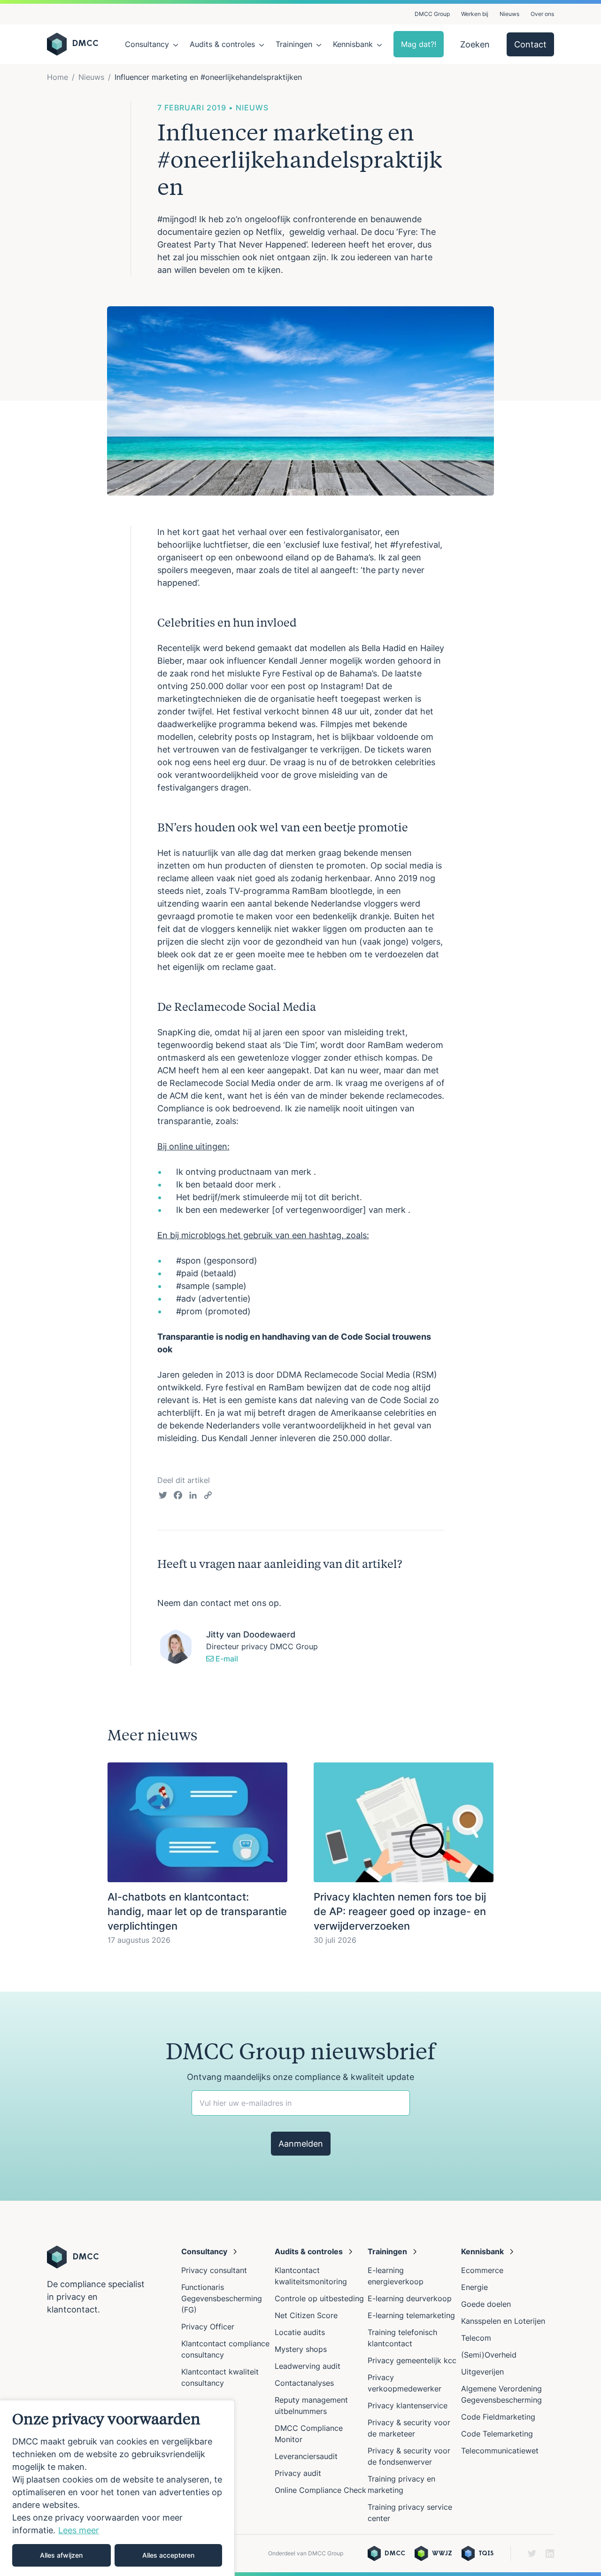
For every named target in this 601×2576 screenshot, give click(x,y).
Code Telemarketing (497, 2434)
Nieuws (509, 14)
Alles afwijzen (61, 2555)
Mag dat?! (419, 44)
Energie (474, 2287)
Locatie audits (300, 2332)
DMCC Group (432, 14)
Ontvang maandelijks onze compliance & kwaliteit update (300, 2077)
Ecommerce (482, 2270)
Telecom (476, 2338)
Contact (530, 44)
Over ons (542, 14)
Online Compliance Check (320, 2490)
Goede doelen (486, 2304)
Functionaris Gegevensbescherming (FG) (222, 2298)
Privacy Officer (208, 2327)
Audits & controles (222, 44)
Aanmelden (301, 2144)
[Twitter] (163, 1497)
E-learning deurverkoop (410, 2298)
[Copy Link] (208, 1497)
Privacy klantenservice (408, 2405)
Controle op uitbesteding (319, 2298)
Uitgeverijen (482, 2372)
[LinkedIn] (193, 1497)
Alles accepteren (168, 2555)
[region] (117, 2488)
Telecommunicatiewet (500, 2451)
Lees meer (79, 2530)
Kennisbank (353, 44)
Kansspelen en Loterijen (503, 2321)
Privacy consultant (214, 2270)
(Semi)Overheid (489, 2355)
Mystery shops (301, 2349)
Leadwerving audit (308, 2366)
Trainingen (294, 44)
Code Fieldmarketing (498, 2417)
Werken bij (475, 14)
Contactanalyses (304, 2383)
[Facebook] (178, 1497)
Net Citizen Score (306, 2315)
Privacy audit (298, 2473)
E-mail (226, 1659)
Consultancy (147, 44)
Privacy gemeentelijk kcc (412, 2360)
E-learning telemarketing (411, 2315)
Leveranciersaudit (306, 2456)
